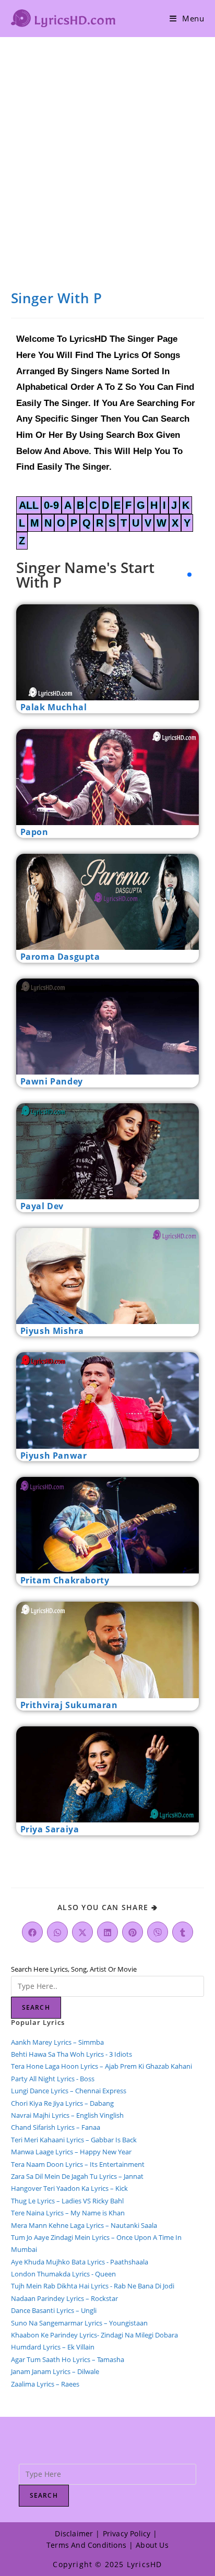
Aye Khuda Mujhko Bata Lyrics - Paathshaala (80, 2262)
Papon (34, 832)
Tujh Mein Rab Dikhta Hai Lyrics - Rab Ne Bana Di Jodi (93, 2286)
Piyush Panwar (54, 1456)
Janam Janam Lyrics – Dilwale (55, 2371)
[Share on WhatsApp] (57, 1932)
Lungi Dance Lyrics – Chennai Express (69, 2091)
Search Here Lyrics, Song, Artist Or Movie (74, 1969)
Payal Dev (42, 1206)
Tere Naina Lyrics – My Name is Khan (68, 2213)
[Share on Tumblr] (183, 1932)
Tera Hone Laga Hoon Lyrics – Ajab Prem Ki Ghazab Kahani (101, 2066)
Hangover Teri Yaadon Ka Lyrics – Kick (70, 2188)
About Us (152, 2545)
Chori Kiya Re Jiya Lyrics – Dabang (62, 2103)
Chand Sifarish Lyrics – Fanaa (56, 2127)
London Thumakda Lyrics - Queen (63, 2274)
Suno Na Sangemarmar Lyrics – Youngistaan (79, 2323)
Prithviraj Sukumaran (69, 1705)
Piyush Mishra (52, 1331)
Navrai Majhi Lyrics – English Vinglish (67, 2115)
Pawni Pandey (52, 1081)
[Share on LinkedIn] (107, 1932)
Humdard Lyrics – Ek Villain (53, 2347)
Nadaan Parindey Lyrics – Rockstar (64, 2298)
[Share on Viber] (158, 1932)
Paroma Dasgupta (60, 957)
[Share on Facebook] (32, 1932)
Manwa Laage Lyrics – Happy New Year (71, 2152)
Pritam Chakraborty (65, 1580)
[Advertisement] (107, 150)
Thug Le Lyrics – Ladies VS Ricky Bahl (67, 2201)
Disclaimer (74, 2533)
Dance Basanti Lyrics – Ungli (54, 2310)
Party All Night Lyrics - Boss (53, 2079)
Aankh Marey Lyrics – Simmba (57, 2042)
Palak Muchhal (54, 707)
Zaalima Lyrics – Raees (45, 2384)
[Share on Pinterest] (133, 1932)
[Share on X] (82, 1932)
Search (36, 2007)
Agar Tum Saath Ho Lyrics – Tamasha (68, 2359)
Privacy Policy (127, 2533)
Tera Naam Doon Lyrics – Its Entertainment (78, 2164)
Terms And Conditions (86, 2545)
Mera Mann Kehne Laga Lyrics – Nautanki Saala (84, 2225)
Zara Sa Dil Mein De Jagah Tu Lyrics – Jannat (77, 2176)
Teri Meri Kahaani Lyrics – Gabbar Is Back (74, 2140)
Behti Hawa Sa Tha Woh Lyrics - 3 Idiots (71, 2054)
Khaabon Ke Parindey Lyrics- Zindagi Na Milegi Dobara (94, 2335)
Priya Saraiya (50, 1829)
